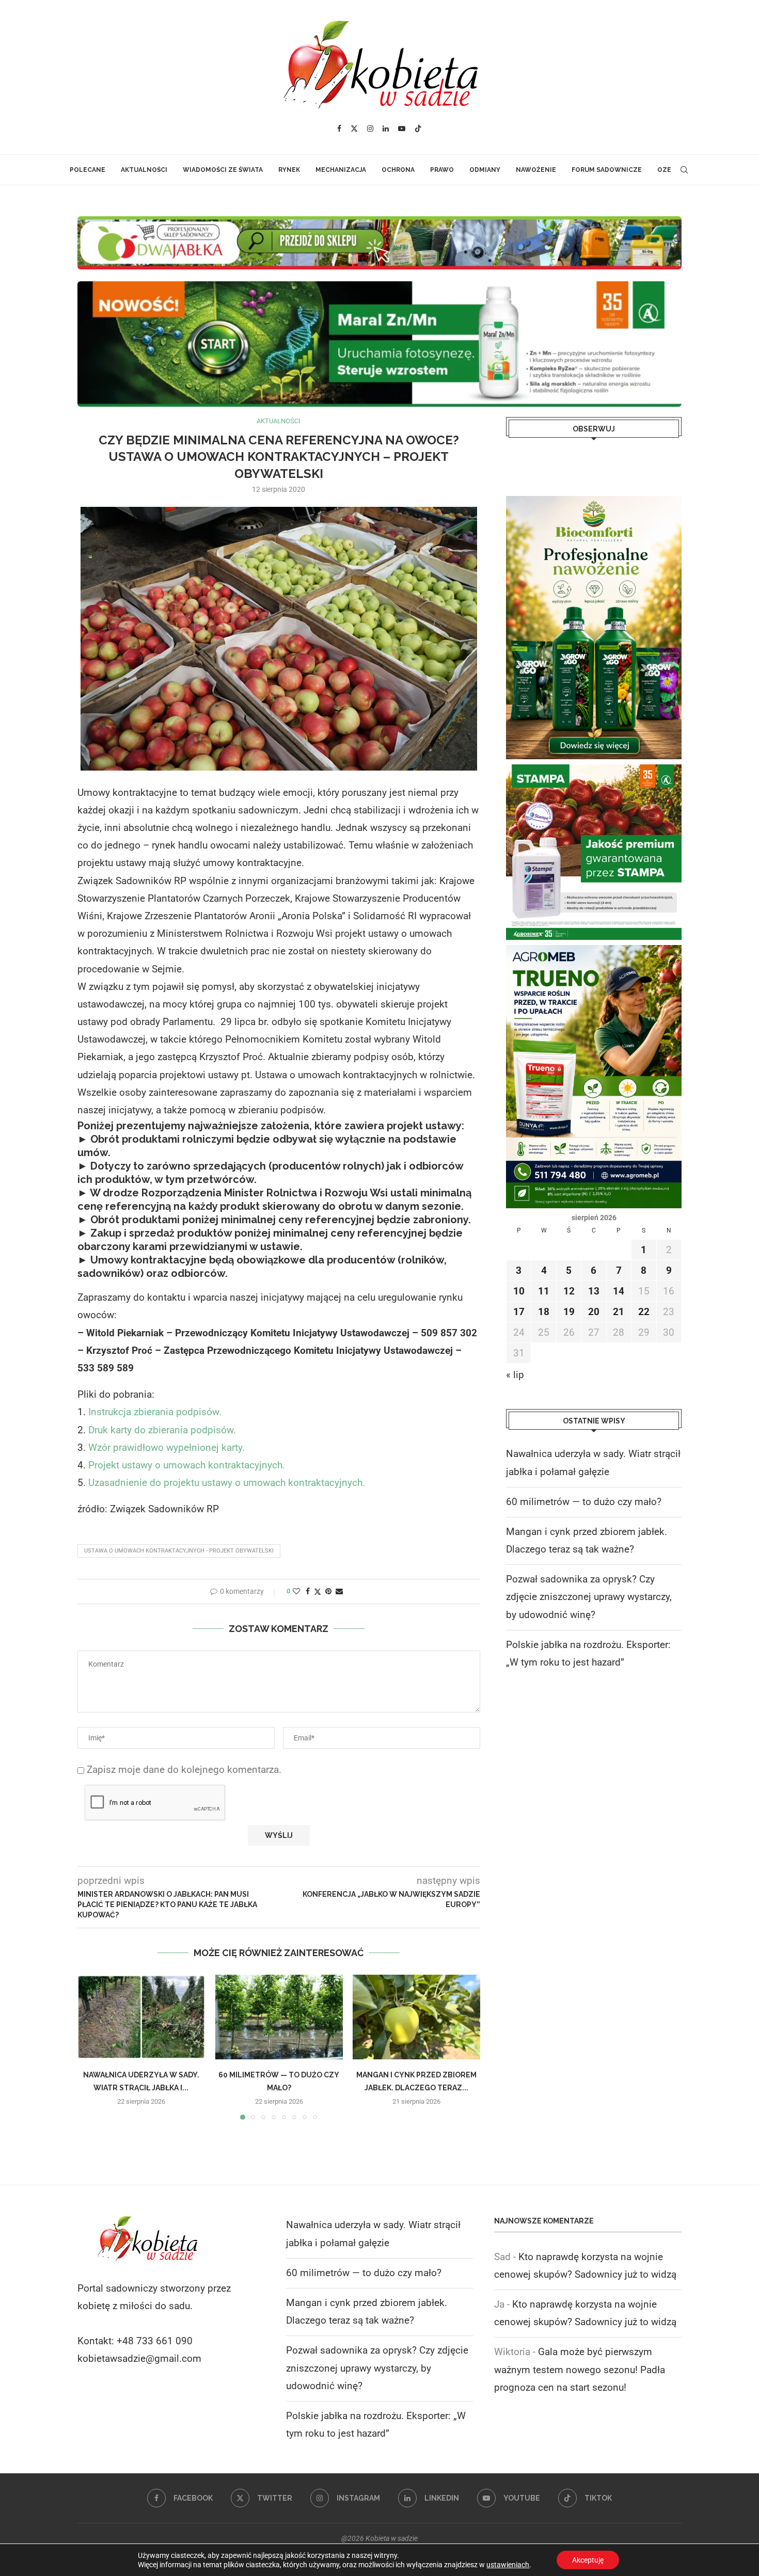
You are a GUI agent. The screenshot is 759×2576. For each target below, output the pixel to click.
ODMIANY (485, 170)
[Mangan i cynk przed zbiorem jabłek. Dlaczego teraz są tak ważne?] (416, 2017)
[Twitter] (354, 129)
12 (569, 1291)
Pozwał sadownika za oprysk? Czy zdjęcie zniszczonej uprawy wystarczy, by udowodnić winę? (589, 1597)
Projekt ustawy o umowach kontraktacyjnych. (187, 1465)
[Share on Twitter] (318, 1591)
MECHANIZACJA (341, 170)
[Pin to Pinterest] (328, 1591)
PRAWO (442, 170)
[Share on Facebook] (308, 1591)
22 (644, 1312)
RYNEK (289, 170)
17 (519, 1312)
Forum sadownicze (607, 170)
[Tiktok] (418, 129)
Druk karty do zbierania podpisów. (162, 1430)
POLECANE (88, 170)
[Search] (684, 170)
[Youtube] (402, 129)
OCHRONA (398, 170)
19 (569, 1312)
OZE (664, 170)
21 (619, 1312)
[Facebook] (339, 129)
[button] (91, 2047)
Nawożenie (536, 170)
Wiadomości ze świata (223, 170)
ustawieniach (508, 2565)
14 (619, 1291)
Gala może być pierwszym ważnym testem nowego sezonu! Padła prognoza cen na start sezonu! (580, 2369)
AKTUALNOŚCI (144, 170)
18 (544, 1312)
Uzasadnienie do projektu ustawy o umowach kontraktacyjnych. (227, 1483)
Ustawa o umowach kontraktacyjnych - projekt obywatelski (179, 1551)
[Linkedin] (386, 129)
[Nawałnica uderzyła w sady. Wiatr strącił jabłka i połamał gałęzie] (141, 2017)
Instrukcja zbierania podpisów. (155, 1412)
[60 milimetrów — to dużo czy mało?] (279, 2017)
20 (594, 1312)
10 (519, 1291)
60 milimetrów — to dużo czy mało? (584, 1502)
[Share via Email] (339, 1591)
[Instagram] (370, 129)
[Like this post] (296, 1591)
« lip (515, 1375)
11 (544, 1291)
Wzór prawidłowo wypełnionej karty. (167, 1447)
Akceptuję (588, 2560)
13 (594, 1291)
